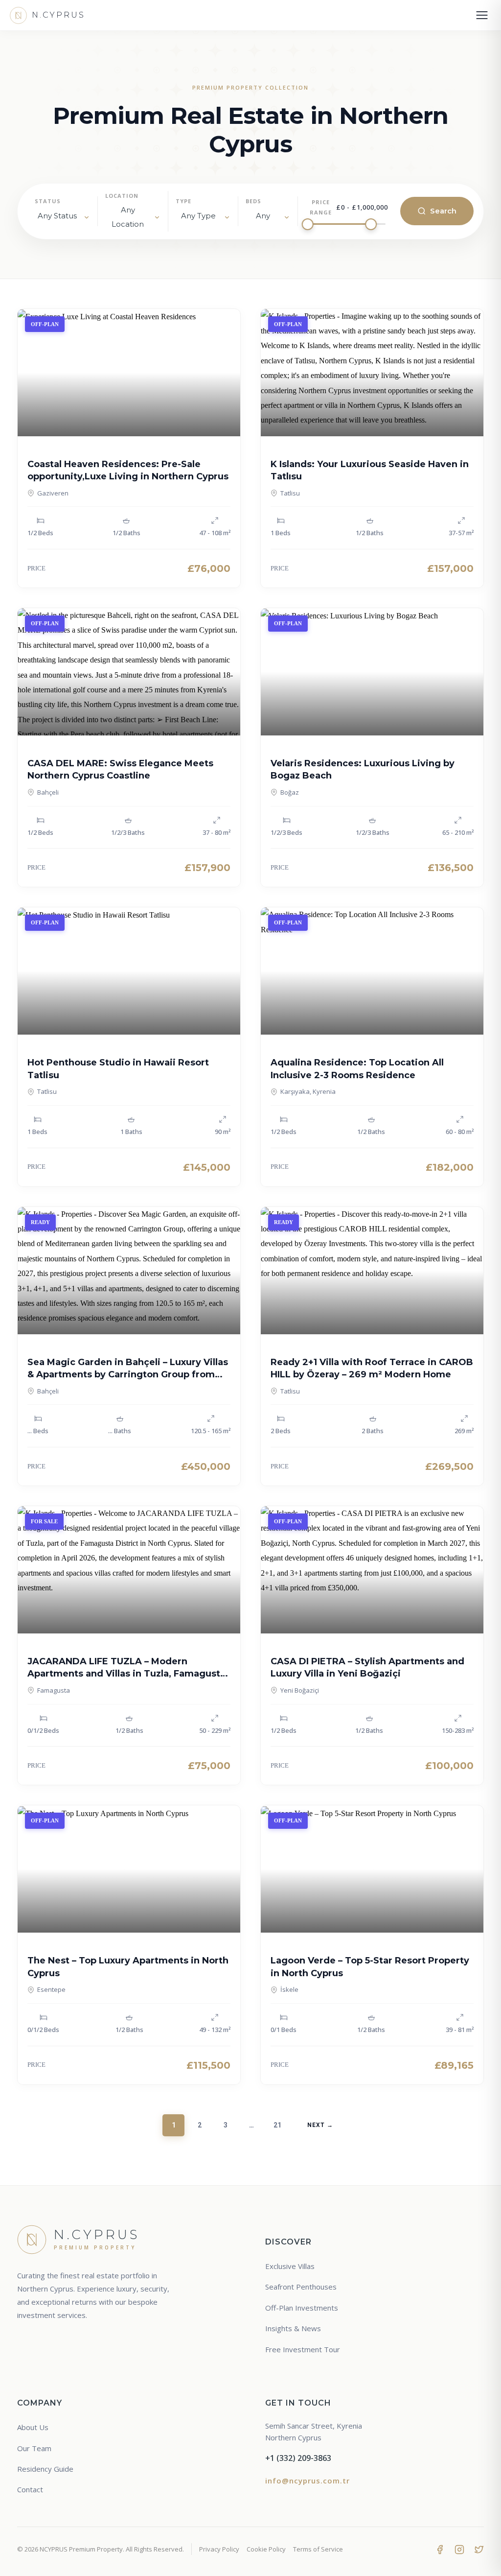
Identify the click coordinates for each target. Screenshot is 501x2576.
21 (277, 2125)
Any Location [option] (128, 217)
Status (48, 201)
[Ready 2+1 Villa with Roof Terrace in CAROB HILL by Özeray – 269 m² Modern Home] (372, 1271)
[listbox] (62, 218)
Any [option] (263, 216)
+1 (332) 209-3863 (298, 2458)
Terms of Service (318, 2549)
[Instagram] (459, 2549)
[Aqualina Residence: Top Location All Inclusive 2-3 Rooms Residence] (372, 971)
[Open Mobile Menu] (482, 15)
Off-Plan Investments (302, 2308)
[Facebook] (440, 2549)
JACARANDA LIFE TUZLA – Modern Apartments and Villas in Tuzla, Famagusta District (126, 1674)
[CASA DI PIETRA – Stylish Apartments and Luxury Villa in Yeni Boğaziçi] (372, 1570)
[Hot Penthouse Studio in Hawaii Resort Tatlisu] (129, 971)
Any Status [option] (57, 216)
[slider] (308, 224)
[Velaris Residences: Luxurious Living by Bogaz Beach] (372, 672)
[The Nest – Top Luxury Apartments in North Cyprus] (129, 1869)
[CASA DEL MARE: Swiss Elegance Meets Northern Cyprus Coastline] (129, 672)
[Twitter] (479, 2549)
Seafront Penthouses (301, 2287)
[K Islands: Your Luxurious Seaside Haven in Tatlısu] (372, 373)
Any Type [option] (198, 216)
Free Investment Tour (303, 2349)
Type (183, 201)
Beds (253, 201)
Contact (30, 2489)
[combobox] (133, 217)
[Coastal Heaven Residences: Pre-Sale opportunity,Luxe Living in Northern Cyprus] (129, 373)
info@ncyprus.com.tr (307, 2481)
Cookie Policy (266, 2549)
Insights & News (293, 2328)
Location (122, 196)
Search (443, 211)
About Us (33, 2427)
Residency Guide (45, 2469)
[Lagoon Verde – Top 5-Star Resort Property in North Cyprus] (372, 1869)
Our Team (34, 2448)
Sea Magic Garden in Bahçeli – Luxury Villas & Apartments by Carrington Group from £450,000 (128, 1374)
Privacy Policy (219, 2549)
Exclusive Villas (290, 2266)
